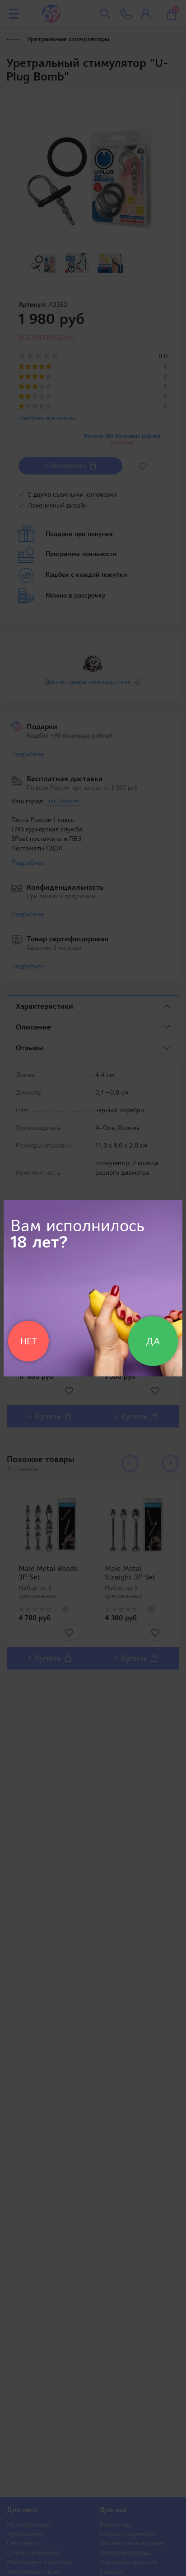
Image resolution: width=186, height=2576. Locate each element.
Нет (28, 1341)
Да (153, 1341)
